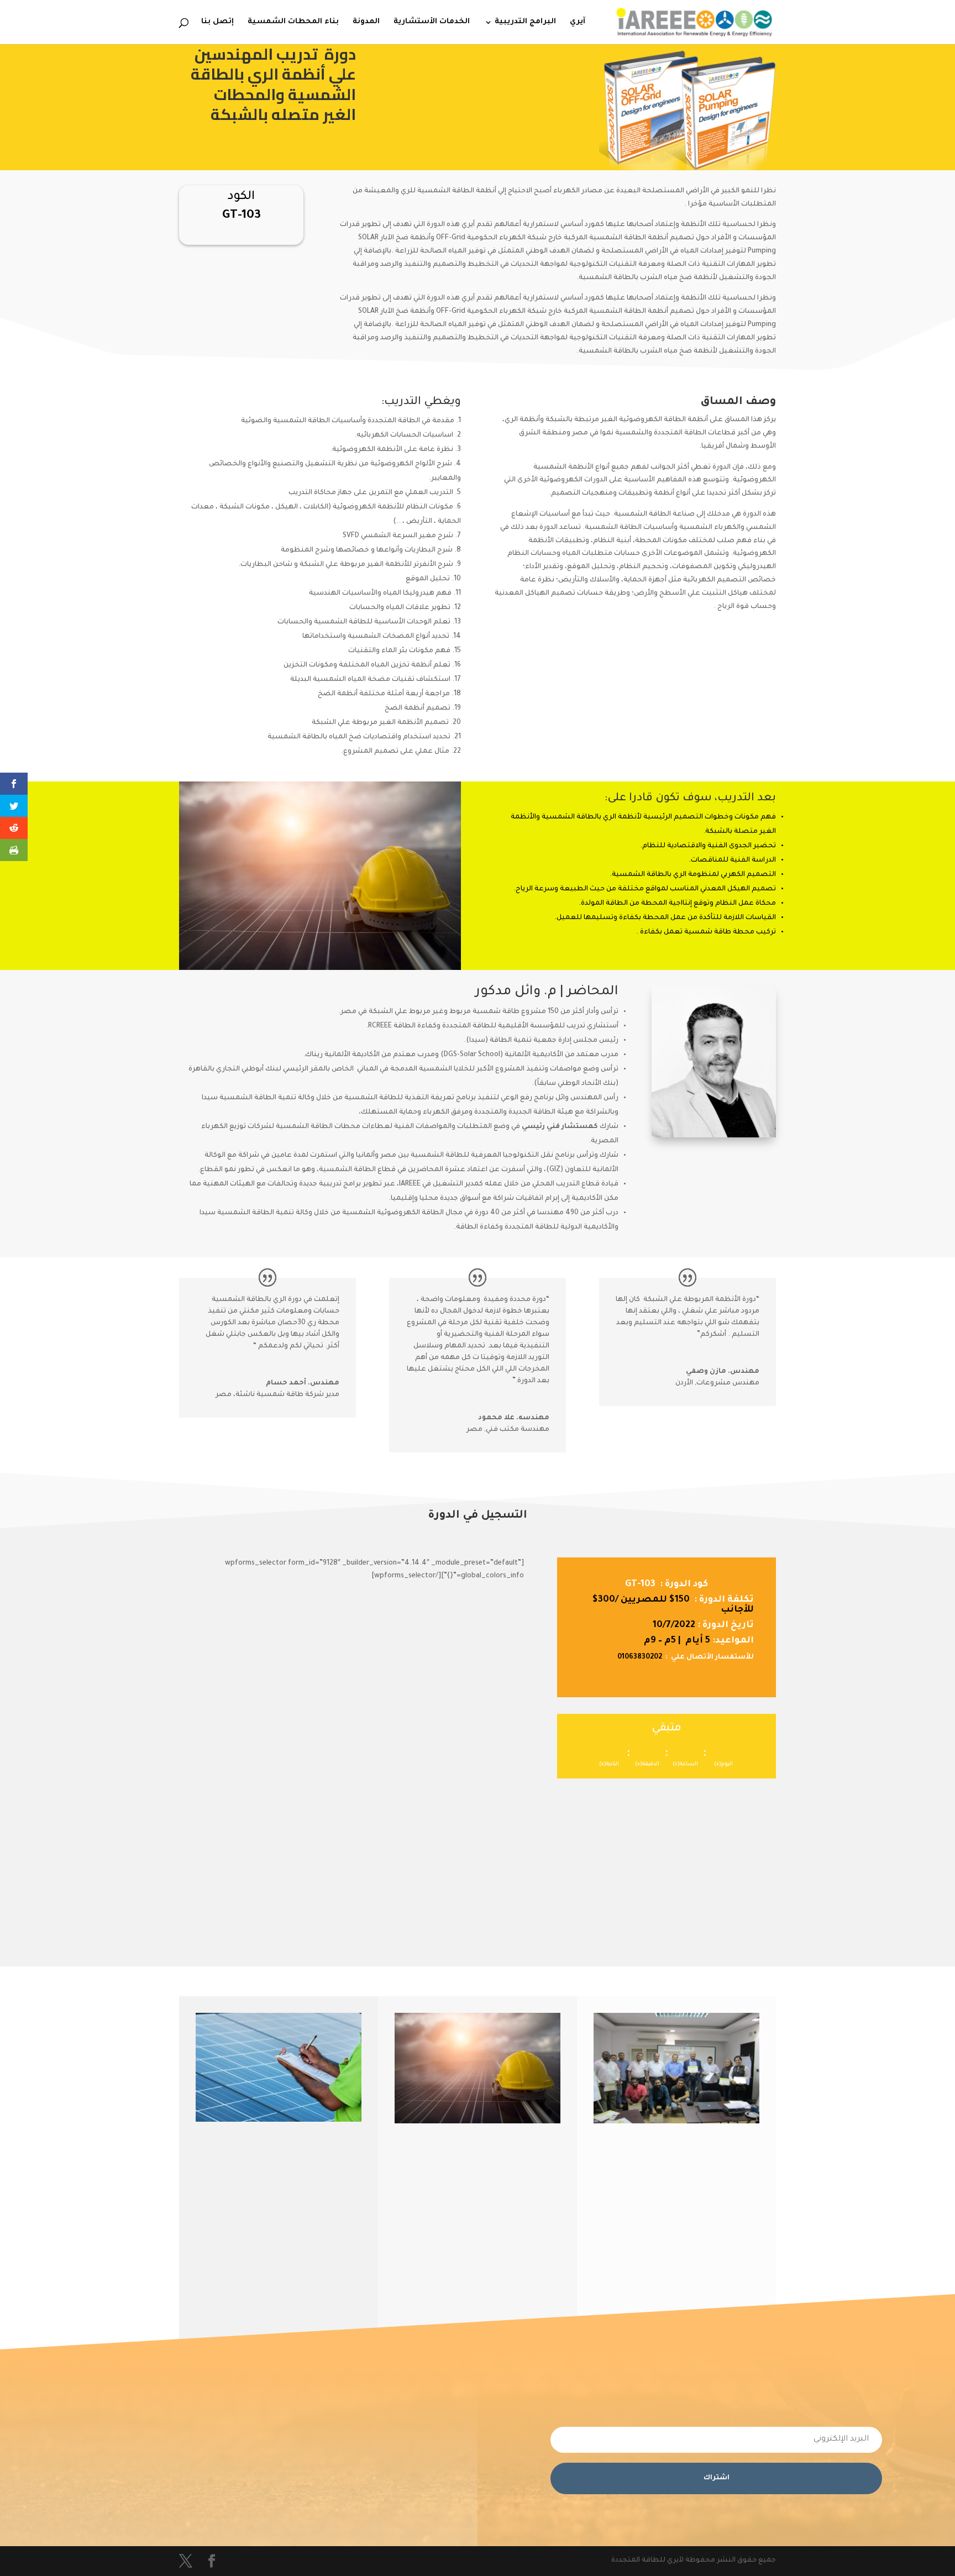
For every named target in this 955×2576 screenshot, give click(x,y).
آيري (578, 22)
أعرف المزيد (326, 2254)
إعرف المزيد (525, 2237)
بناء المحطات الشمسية (293, 22)
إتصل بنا (217, 22)
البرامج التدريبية (525, 22)
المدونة (366, 22)
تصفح (736, 2255)
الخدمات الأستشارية (432, 22)
